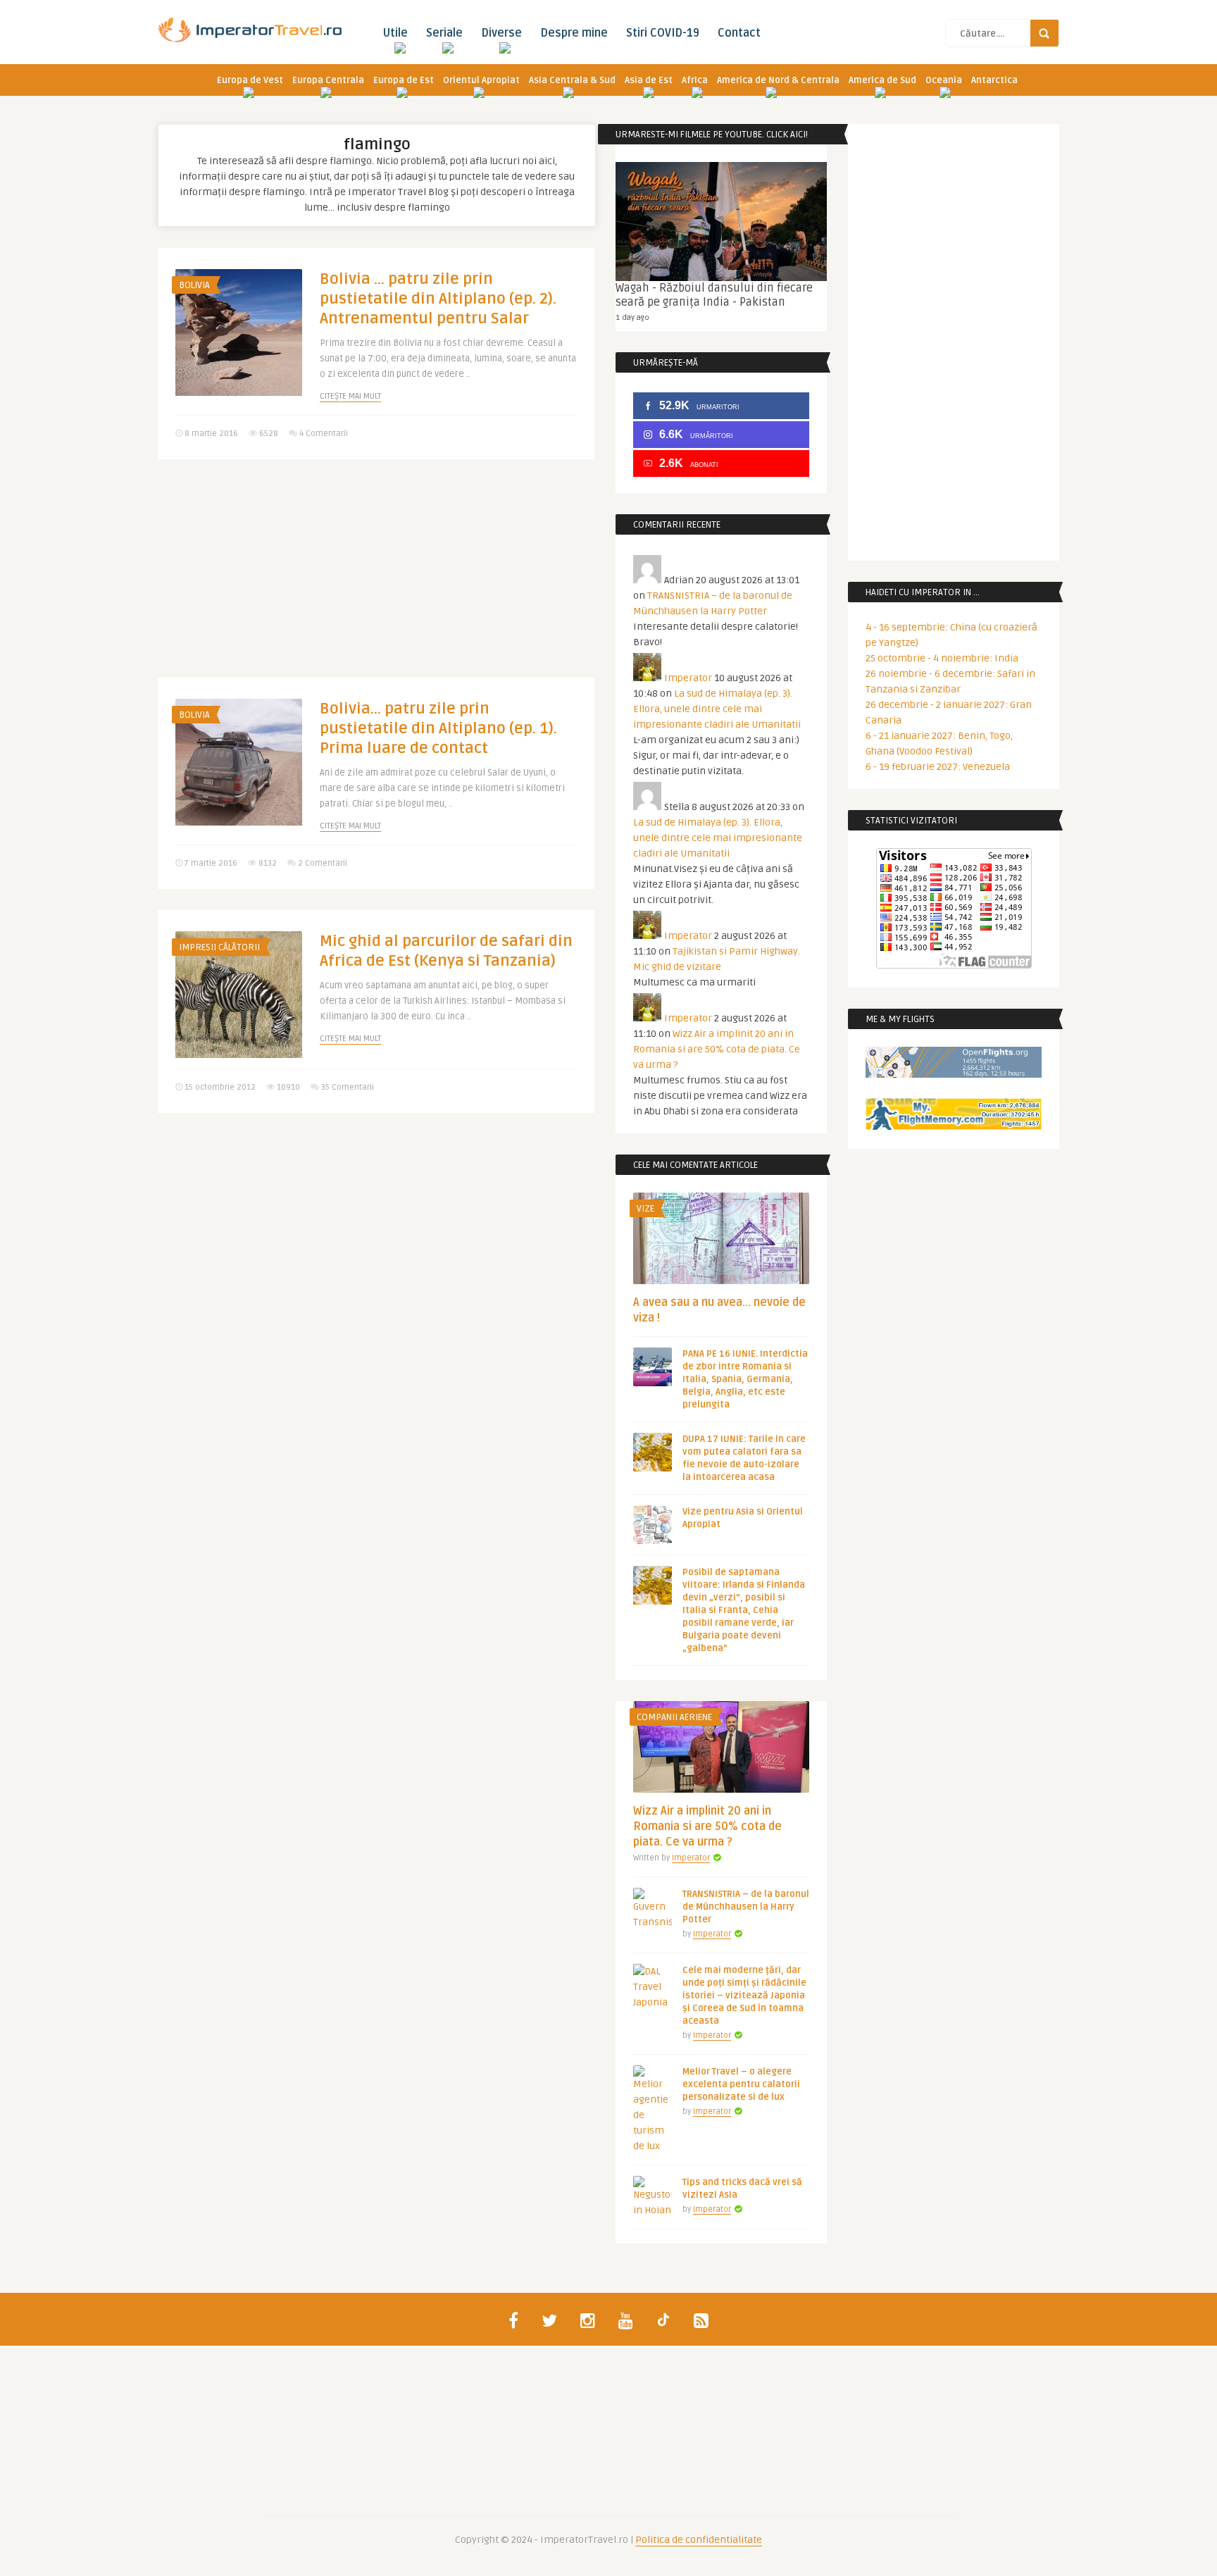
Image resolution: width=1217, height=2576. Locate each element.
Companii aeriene (674, 1717)
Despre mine (574, 33)
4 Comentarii (324, 434)
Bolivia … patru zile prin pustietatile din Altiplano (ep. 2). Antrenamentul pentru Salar (438, 299)
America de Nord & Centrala (778, 80)
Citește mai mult (350, 396)
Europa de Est (404, 80)
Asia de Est (649, 80)
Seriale (444, 33)
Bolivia (194, 285)
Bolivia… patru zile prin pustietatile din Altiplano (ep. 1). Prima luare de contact (438, 728)
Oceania (944, 80)
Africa (695, 80)
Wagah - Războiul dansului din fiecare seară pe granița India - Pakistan (714, 295)
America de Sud (882, 80)
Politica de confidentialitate (699, 2540)
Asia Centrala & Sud (572, 80)
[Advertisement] (376, 579)
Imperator (688, 678)
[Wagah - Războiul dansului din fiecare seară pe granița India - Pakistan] (721, 222)
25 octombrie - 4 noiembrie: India (942, 658)
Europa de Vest (250, 80)
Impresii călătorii (219, 947)
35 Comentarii (348, 1087)
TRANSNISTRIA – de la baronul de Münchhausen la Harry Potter (746, 1907)
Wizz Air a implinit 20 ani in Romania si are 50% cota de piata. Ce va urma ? (717, 1049)
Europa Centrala (328, 80)
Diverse (501, 33)
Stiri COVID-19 (663, 33)
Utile (395, 33)
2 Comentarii (323, 863)
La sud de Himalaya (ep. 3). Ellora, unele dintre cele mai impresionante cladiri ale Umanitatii (717, 709)
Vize (645, 1209)
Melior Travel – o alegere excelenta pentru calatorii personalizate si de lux (741, 2084)
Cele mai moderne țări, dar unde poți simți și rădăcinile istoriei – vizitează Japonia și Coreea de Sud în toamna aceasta (744, 1996)
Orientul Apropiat (481, 80)
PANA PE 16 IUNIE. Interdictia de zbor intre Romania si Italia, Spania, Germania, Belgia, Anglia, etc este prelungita (745, 1379)
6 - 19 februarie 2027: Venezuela (938, 767)
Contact (739, 33)
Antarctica (994, 80)
